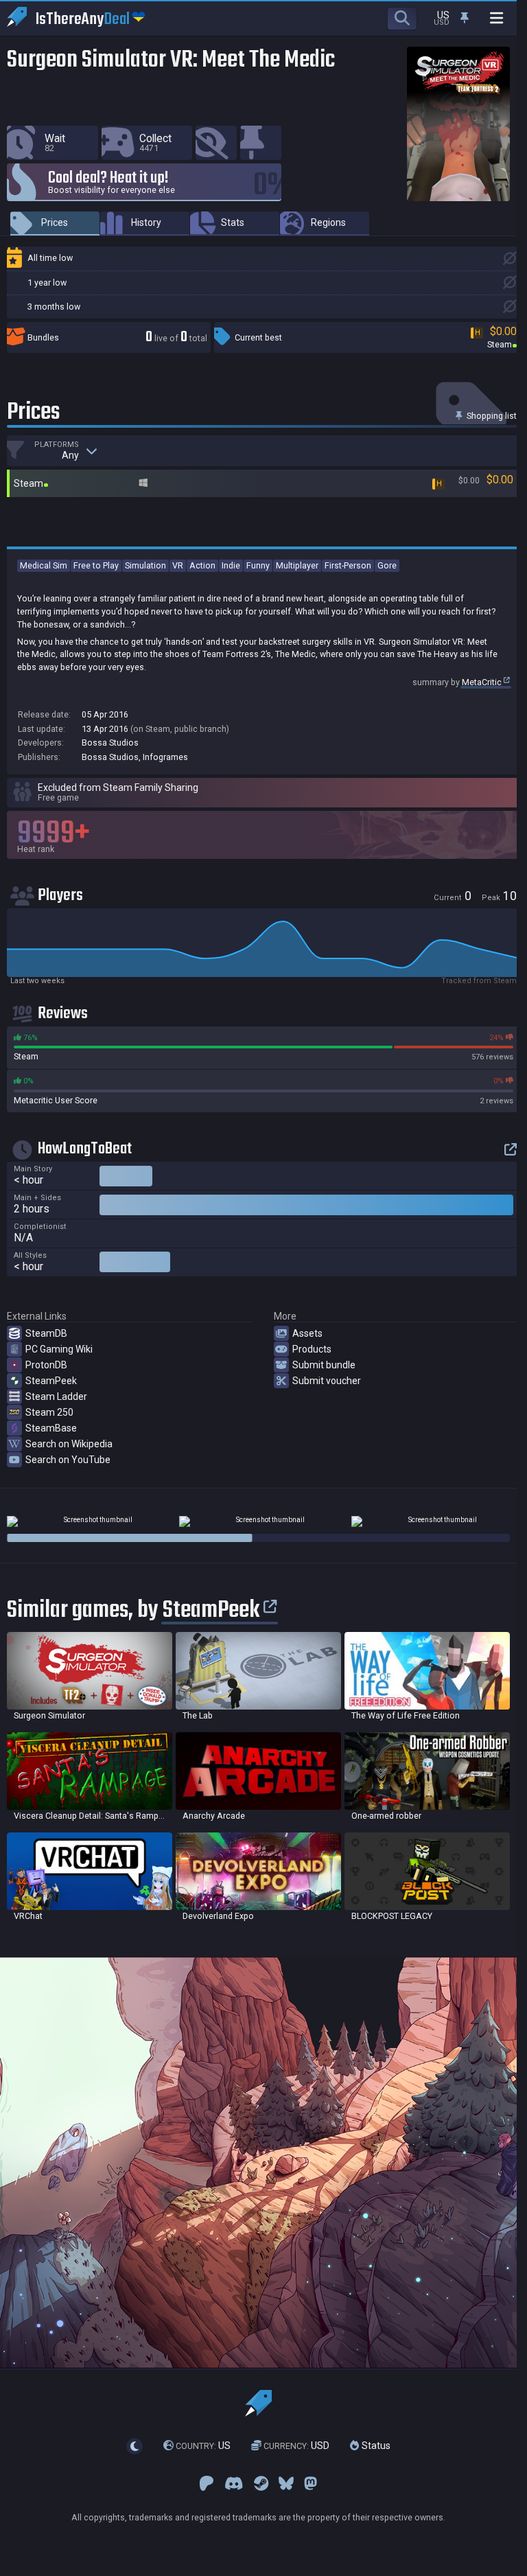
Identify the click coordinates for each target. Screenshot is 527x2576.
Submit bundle (324, 1365)
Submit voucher (327, 1381)
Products (312, 1349)
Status (375, 2446)
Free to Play (96, 565)
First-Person (348, 565)
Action (202, 565)
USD (296, 2446)
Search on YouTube (68, 1460)
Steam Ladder (56, 1396)
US (203, 2446)
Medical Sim (44, 565)
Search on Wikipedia (69, 1444)
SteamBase (51, 1428)
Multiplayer (297, 565)
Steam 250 (49, 1412)
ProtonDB (46, 1365)
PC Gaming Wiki (59, 1349)
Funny (258, 565)
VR (178, 565)
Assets (307, 1333)
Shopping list (491, 416)
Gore (387, 565)
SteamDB (46, 1333)
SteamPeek (51, 1381)
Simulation (145, 565)
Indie (231, 565)
